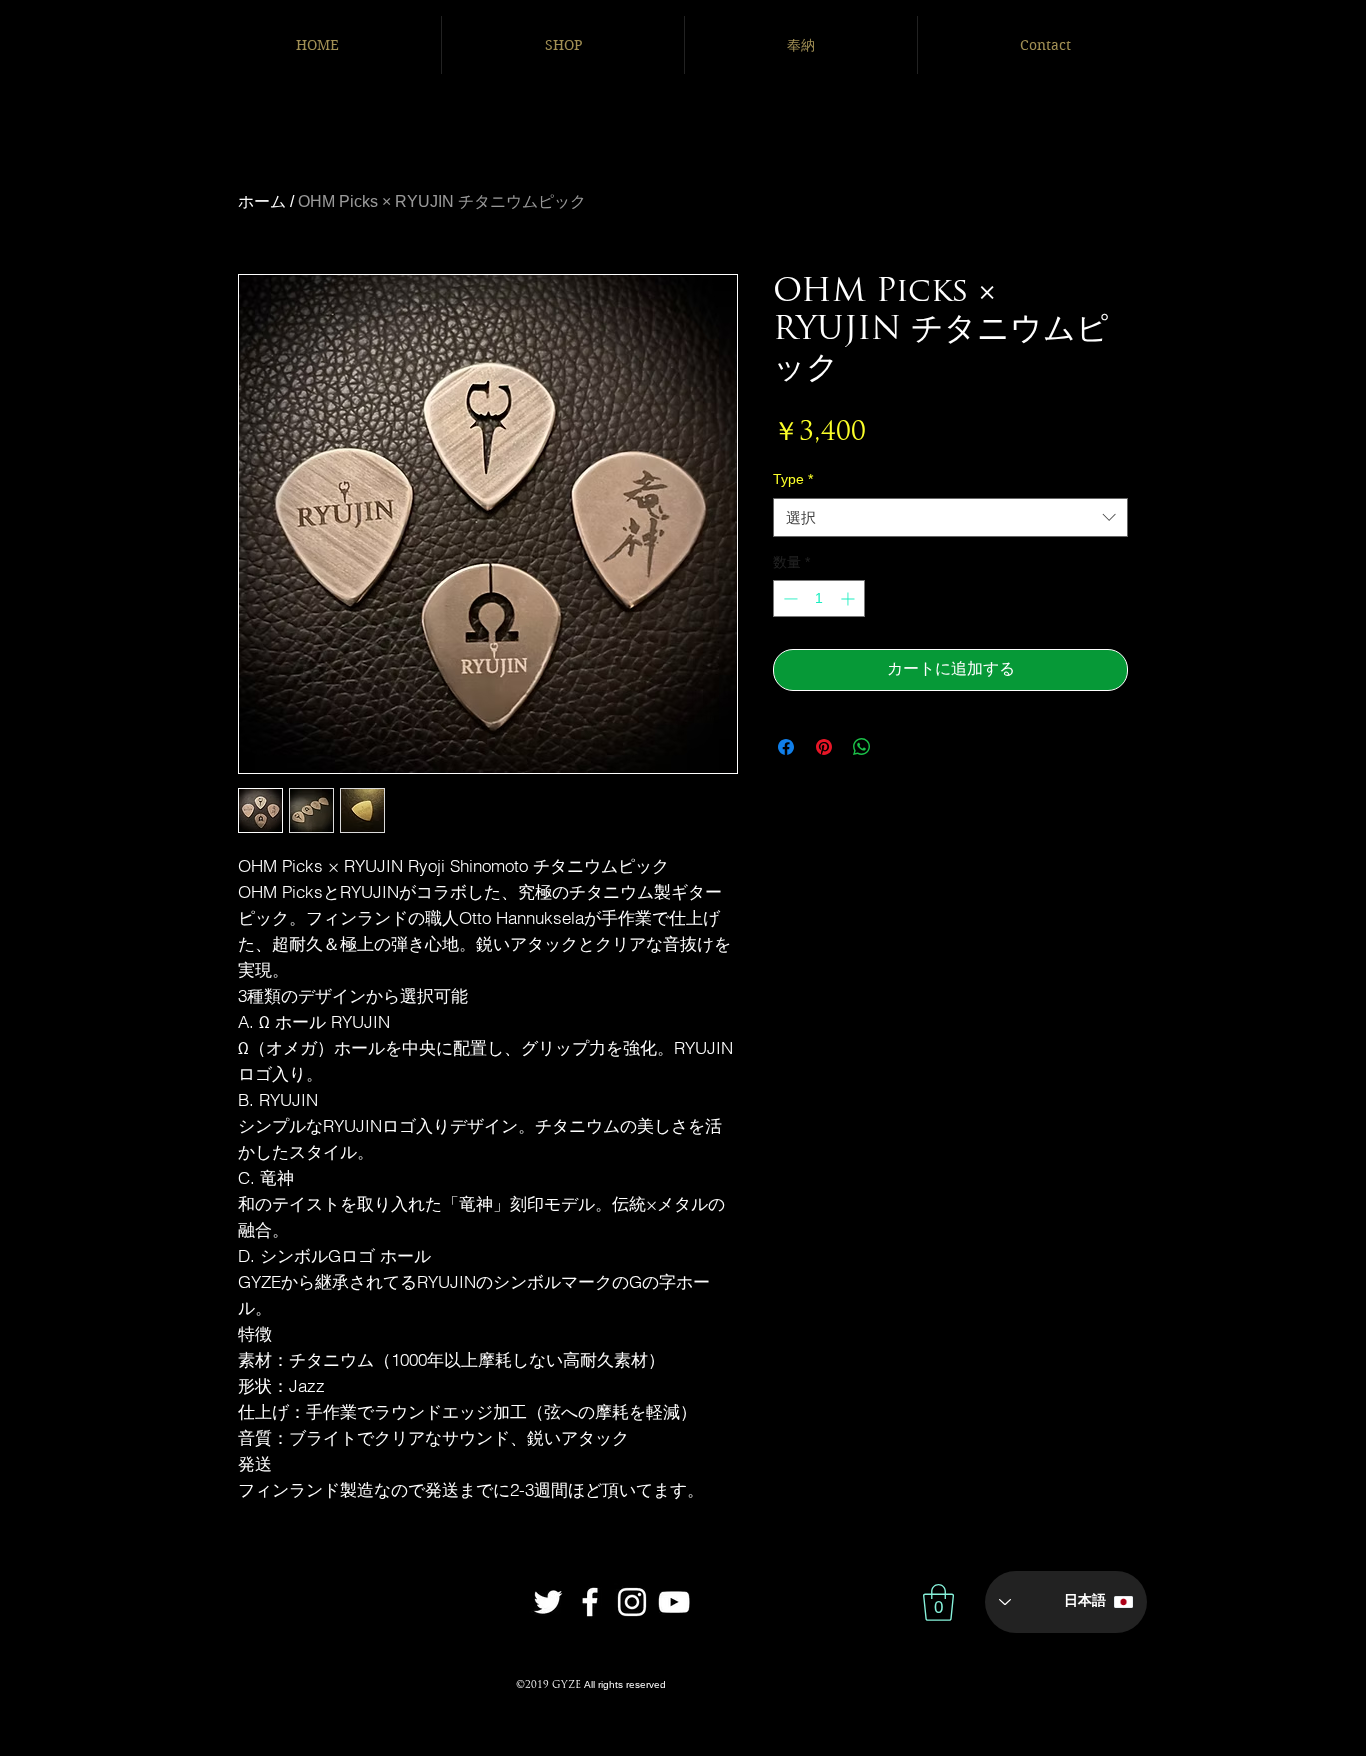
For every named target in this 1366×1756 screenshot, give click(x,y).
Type (793, 479)
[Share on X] (900, 747)
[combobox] (950, 517)
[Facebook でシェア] (786, 747)
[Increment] (849, 598)
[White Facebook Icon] (590, 1602)
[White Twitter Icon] (548, 1602)
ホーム (262, 201)
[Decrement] (788, 598)
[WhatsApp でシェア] (862, 747)
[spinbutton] (819, 598)
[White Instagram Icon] (632, 1602)
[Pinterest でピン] (824, 747)
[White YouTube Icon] (674, 1602)
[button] (938, 1602)
